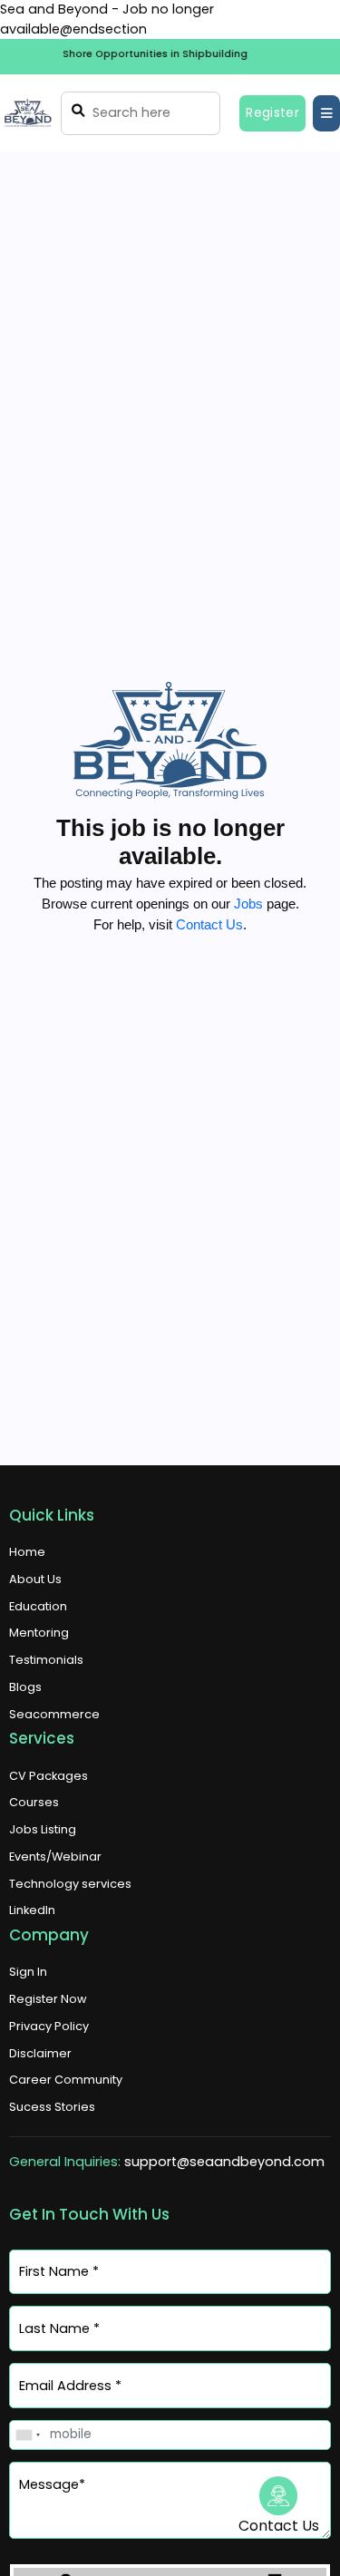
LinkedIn (32, 1910)
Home (27, 1552)
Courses (34, 1802)
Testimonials (46, 1660)
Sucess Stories (52, 2107)
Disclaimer (40, 2053)
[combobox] (27, 2435)
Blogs (25, 1687)
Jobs (248, 904)
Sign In (28, 1972)
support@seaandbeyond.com (224, 2162)
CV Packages (49, 1776)
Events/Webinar (55, 1857)
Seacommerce (54, 1714)
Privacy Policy (49, 2026)
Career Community (66, 2080)
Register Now (48, 1999)
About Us (35, 1579)
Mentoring (39, 1633)
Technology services (70, 1884)
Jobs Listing (43, 1829)
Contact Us (209, 924)
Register (272, 113)
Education (38, 1606)
